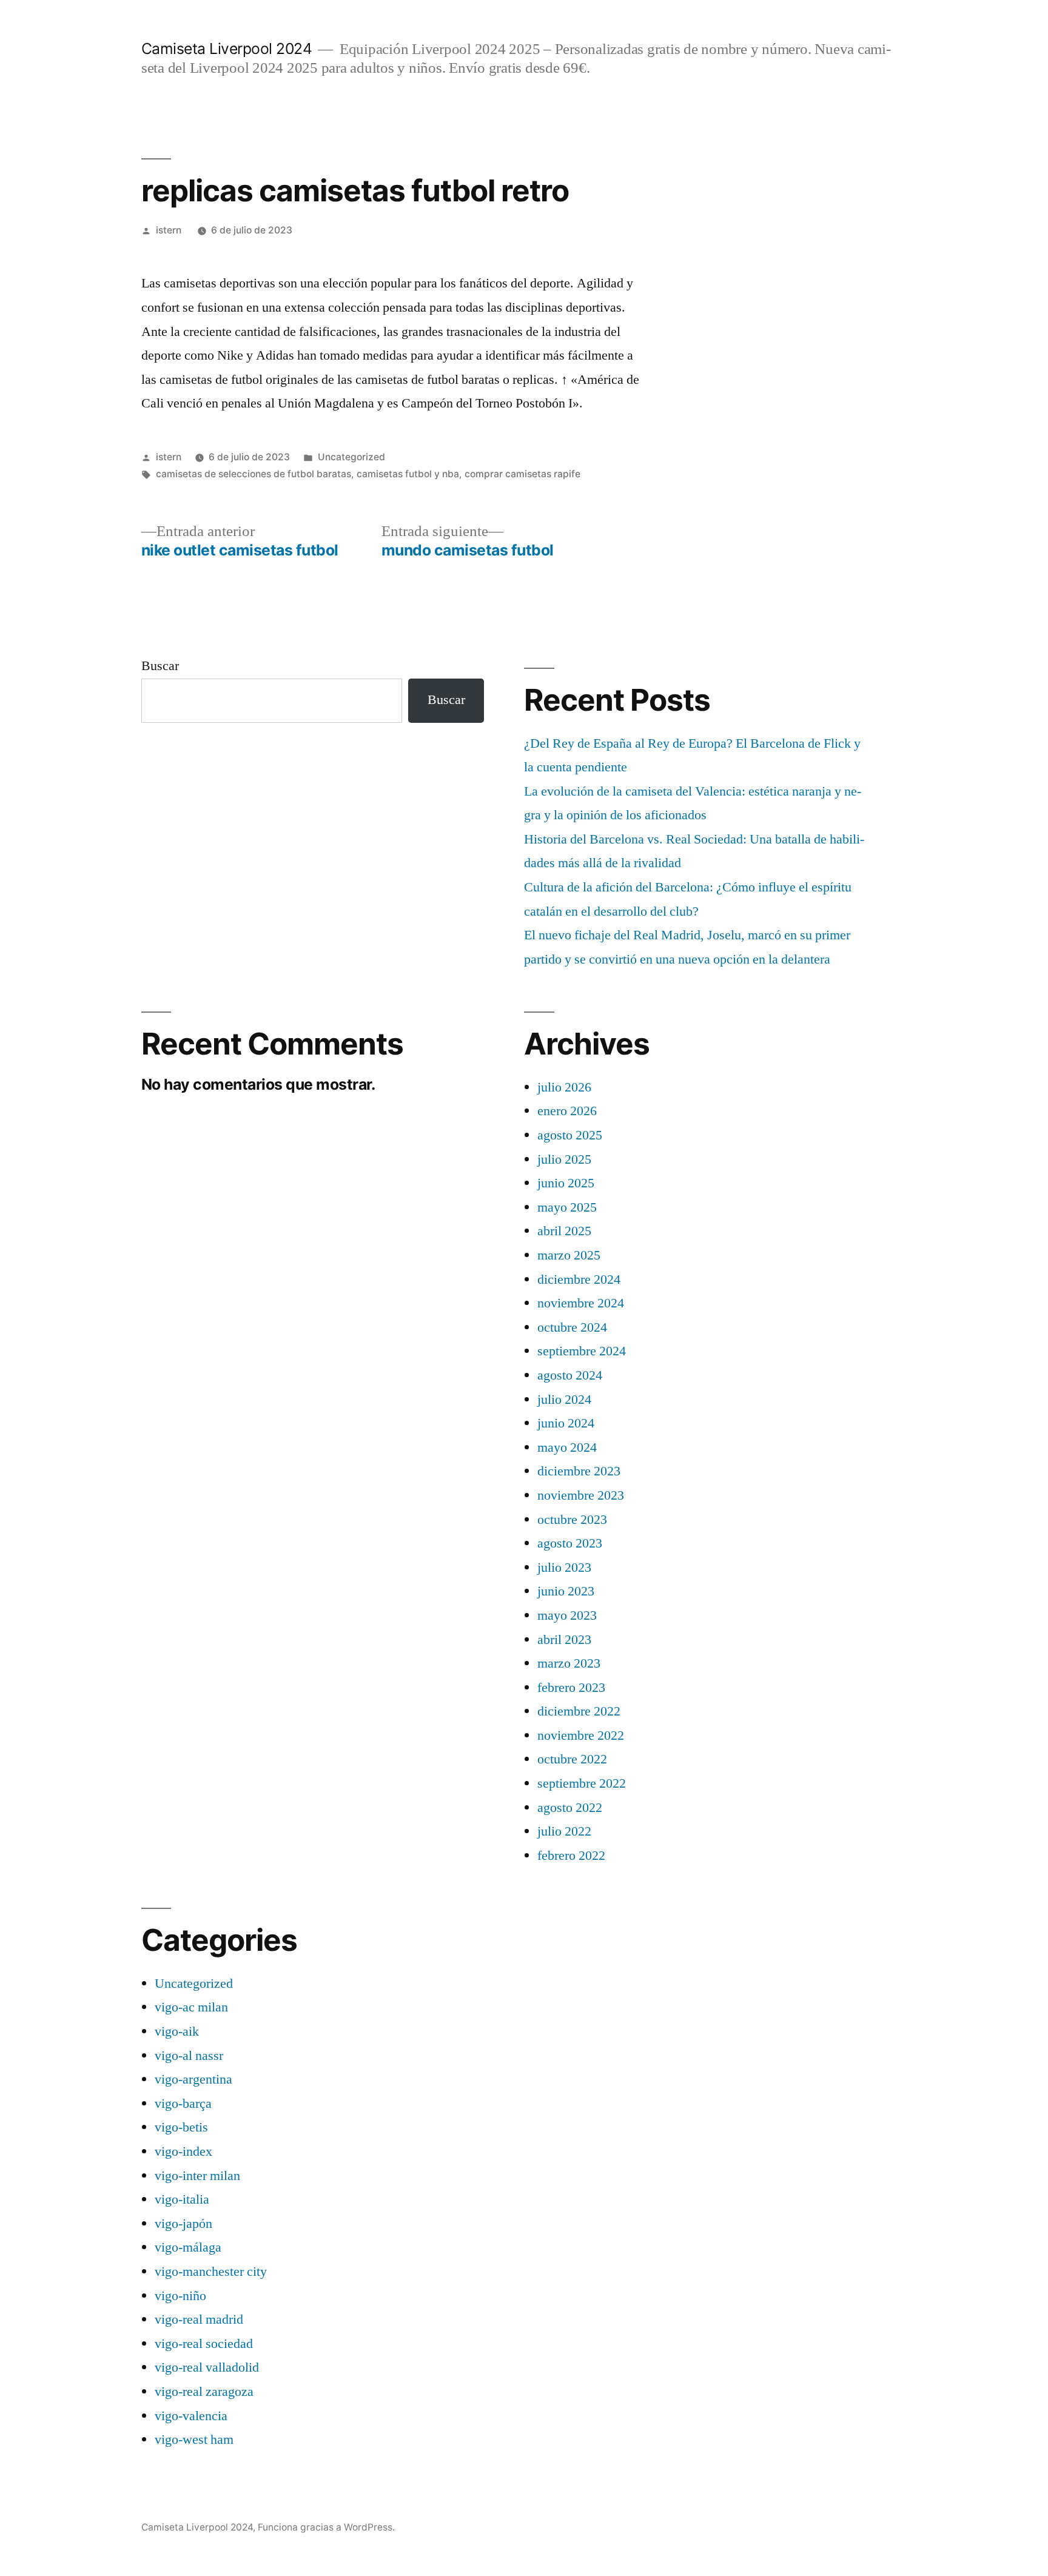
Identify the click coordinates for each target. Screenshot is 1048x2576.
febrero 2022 (571, 1856)
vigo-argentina (193, 2079)
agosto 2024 (570, 1375)
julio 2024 (564, 1400)
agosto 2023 (570, 1543)
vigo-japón (183, 2224)
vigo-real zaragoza (204, 2392)
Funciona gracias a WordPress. (326, 2527)
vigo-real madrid (199, 2319)
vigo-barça (183, 2104)
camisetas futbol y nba (408, 474)
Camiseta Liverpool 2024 (227, 49)
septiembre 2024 (582, 1351)
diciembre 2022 (579, 1711)
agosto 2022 (570, 1808)
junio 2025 (566, 1183)
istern (169, 230)
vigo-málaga (188, 2247)
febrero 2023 (571, 1688)
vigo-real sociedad (204, 2344)
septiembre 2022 (582, 1783)
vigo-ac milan (191, 2007)
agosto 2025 (570, 1135)
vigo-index (183, 2152)
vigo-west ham (194, 2440)
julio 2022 (564, 1831)
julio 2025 (564, 1159)
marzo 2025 (569, 1255)
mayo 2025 (567, 1207)
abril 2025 (564, 1231)
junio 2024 (566, 1423)
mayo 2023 (567, 1615)
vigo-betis (181, 2127)
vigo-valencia (191, 2416)
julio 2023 (564, 1568)
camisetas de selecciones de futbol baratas (254, 474)
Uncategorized (351, 457)
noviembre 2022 (581, 1736)
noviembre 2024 (581, 1303)
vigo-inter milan (197, 2176)
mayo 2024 (567, 1447)
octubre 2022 (572, 1759)
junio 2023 (566, 1591)
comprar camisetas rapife (522, 474)
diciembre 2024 (579, 1280)
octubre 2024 (572, 1327)
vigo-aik (177, 2031)
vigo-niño (180, 2296)
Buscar (160, 666)
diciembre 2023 (579, 1471)
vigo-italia (182, 2199)
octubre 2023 (572, 1520)
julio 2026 (564, 1087)
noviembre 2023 (581, 1495)
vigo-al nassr (189, 2056)
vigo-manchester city (211, 2272)
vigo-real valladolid (207, 2367)
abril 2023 (564, 1640)
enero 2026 (567, 1111)
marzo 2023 (569, 1663)
